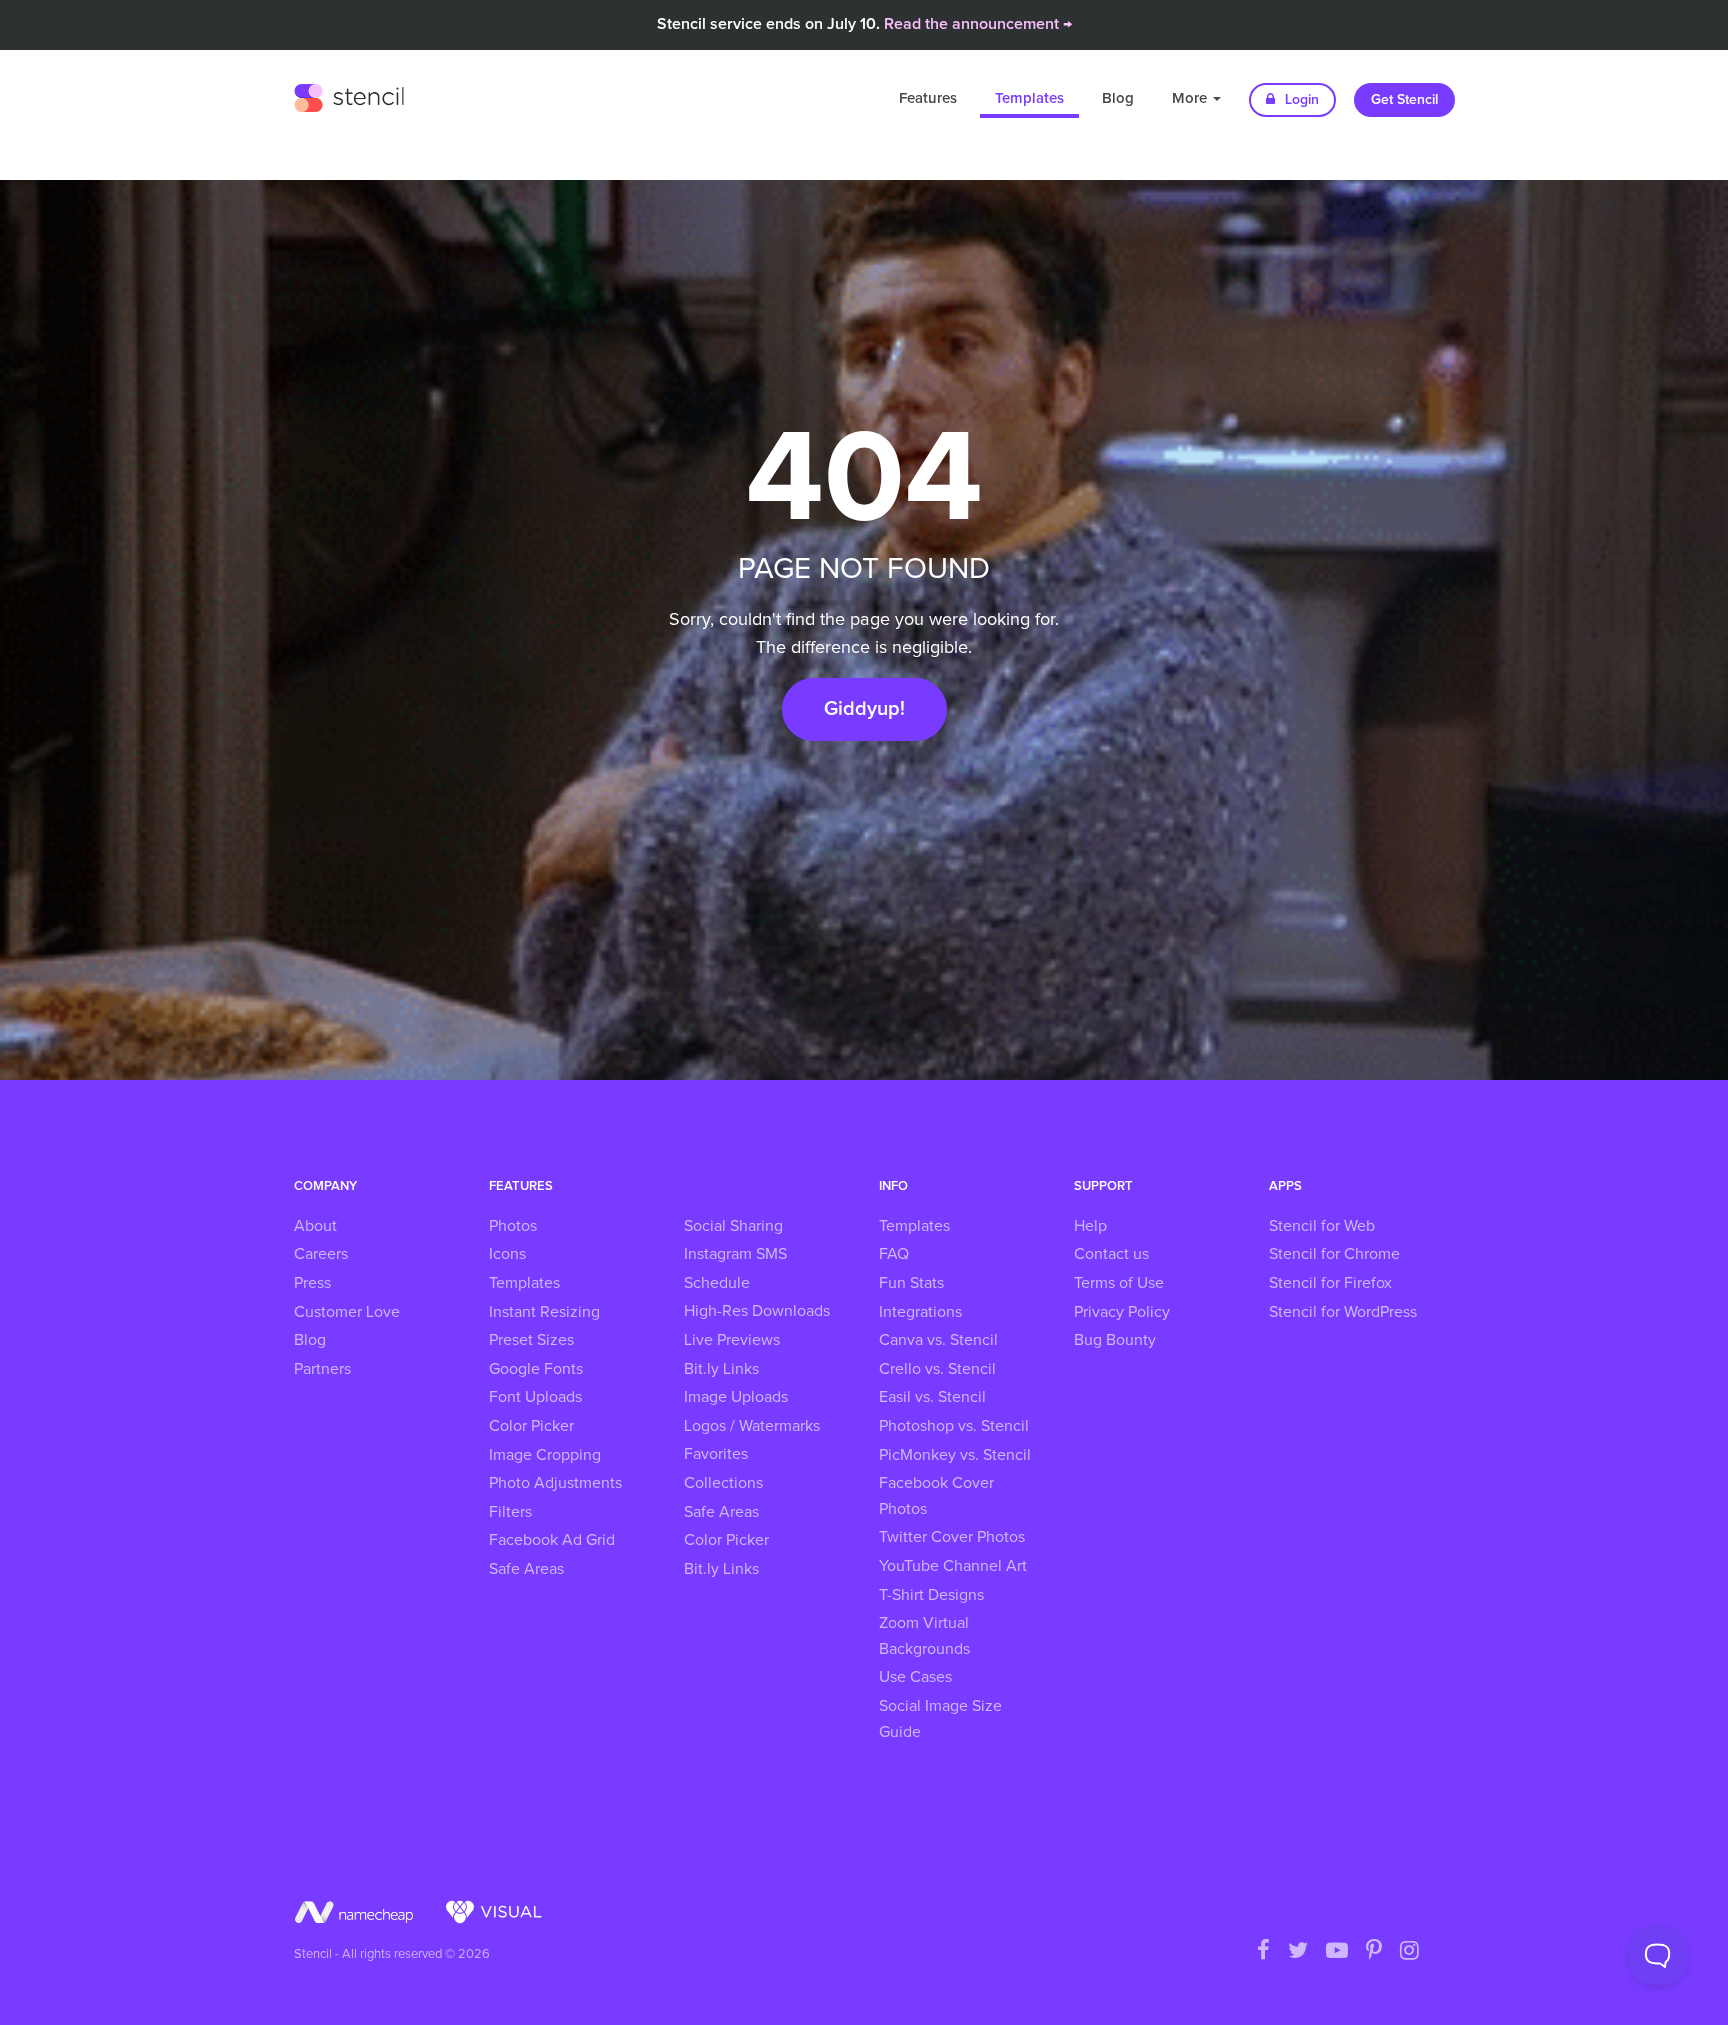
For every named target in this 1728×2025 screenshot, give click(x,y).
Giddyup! (864, 709)
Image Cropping (545, 1455)
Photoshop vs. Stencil (954, 1426)
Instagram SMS (735, 1254)
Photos (513, 1226)
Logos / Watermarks (752, 1426)
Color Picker (531, 1426)
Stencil (349, 95)
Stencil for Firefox (1330, 1283)
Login (1300, 100)
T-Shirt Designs (931, 1595)
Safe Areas (526, 1569)
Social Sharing (733, 1226)
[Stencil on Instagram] (1409, 1952)
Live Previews (732, 1340)
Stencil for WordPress (1343, 1312)
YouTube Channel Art (953, 1566)
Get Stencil (1404, 100)
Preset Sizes (531, 1340)
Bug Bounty (1115, 1340)
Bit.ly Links (721, 1369)
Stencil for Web (1322, 1226)
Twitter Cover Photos (952, 1537)
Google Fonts (536, 1369)
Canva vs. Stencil (938, 1340)
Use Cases (915, 1677)
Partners (322, 1369)
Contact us (1111, 1254)
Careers (321, 1254)
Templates (1029, 98)
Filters (510, 1512)
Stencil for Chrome (1334, 1254)
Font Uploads (535, 1397)
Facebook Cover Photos (936, 1496)
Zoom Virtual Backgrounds (924, 1636)
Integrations (920, 1312)
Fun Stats (911, 1283)
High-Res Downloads (757, 1311)
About (315, 1226)
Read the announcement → (978, 24)
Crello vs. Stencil (937, 1369)
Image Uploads (736, 1397)
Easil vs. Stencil (932, 1397)
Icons (507, 1254)
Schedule (717, 1283)
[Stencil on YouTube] (1337, 1952)
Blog (1118, 98)
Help (1090, 1226)
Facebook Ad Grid (552, 1540)
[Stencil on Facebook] (1263, 1952)
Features (928, 98)
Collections (723, 1483)
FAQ (894, 1254)
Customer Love (347, 1312)
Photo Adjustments (555, 1483)
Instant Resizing (544, 1312)
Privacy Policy (1122, 1312)
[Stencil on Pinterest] (1374, 1952)
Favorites (716, 1454)
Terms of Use (1119, 1283)
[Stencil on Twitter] (1298, 1952)
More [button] (1191, 98)
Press (312, 1283)
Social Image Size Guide (940, 1719)
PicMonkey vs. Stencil (955, 1455)
